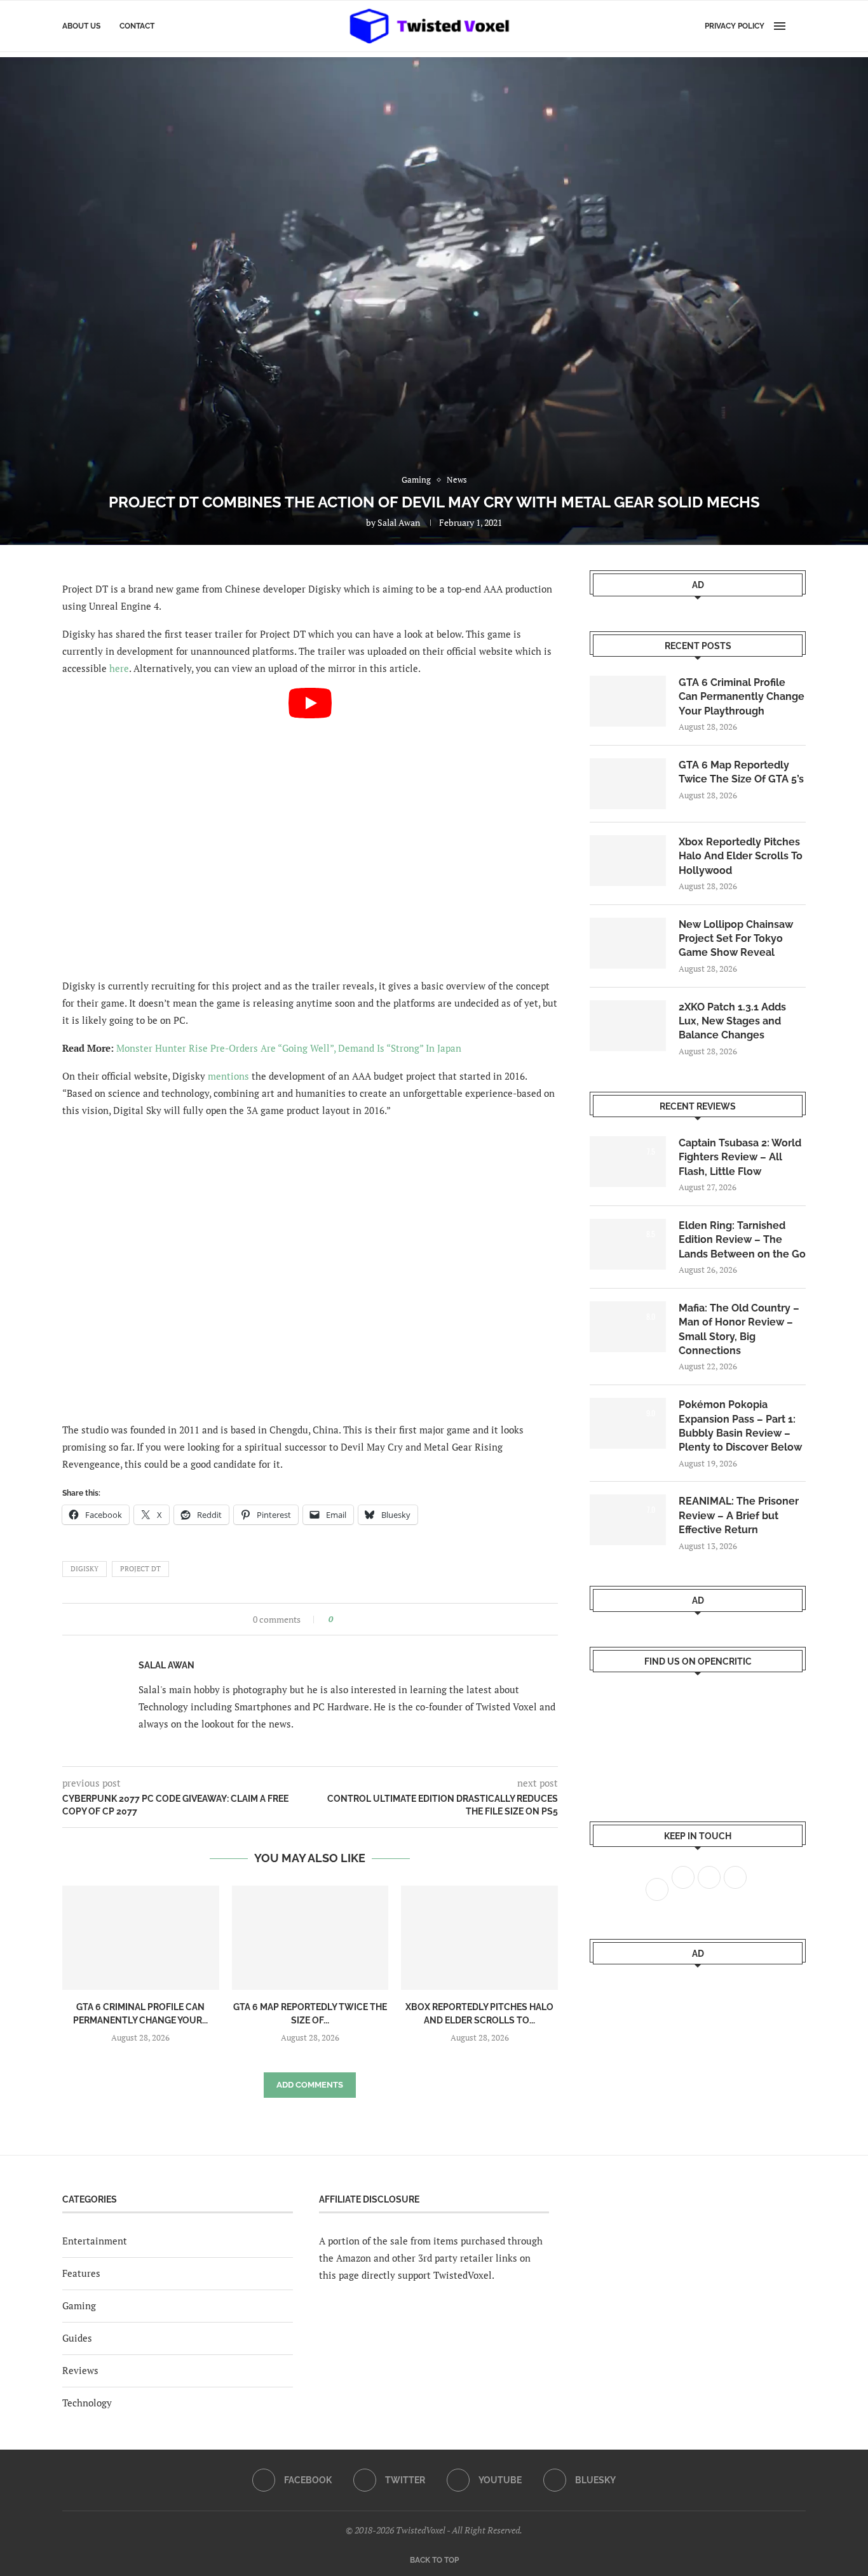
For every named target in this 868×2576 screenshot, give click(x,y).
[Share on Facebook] (347, 1619)
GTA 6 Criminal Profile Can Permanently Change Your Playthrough (742, 697)
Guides (77, 2338)
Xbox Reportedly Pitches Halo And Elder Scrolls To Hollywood (741, 856)
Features (81, 2273)
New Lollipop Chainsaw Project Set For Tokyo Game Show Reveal (736, 939)
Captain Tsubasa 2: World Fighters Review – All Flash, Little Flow (740, 1157)
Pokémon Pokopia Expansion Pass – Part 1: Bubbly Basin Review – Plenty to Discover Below (740, 1426)
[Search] (799, 26)
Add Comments (310, 2085)
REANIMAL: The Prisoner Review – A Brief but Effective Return (739, 1515)
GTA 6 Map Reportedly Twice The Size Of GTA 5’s (741, 772)
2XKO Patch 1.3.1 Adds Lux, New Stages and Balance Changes (732, 1021)
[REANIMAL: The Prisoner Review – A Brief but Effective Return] (628, 1520)
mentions (228, 1076)
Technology (87, 2403)
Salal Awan (399, 522)
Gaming (79, 2305)
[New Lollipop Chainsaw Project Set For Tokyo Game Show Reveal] (628, 943)
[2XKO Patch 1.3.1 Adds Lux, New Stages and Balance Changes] (628, 1026)
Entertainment (95, 2241)
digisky (85, 1569)
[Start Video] (310, 827)
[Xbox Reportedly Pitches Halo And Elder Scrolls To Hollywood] (479, 1938)
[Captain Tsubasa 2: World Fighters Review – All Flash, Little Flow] (628, 1162)
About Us (81, 26)
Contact (137, 26)
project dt (140, 1569)
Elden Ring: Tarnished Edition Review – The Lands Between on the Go (742, 1240)
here (119, 668)
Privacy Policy (735, 26)
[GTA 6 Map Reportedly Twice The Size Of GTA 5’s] (310, 1938)
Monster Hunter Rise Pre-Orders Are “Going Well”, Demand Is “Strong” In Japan (289, 1048)
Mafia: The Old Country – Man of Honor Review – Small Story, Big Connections (739, 1329)
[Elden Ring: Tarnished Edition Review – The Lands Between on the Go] (628, 1244)
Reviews (80, 2370)
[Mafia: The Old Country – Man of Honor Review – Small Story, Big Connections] (628, 1327)
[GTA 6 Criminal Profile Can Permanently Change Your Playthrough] (141, 1938)
